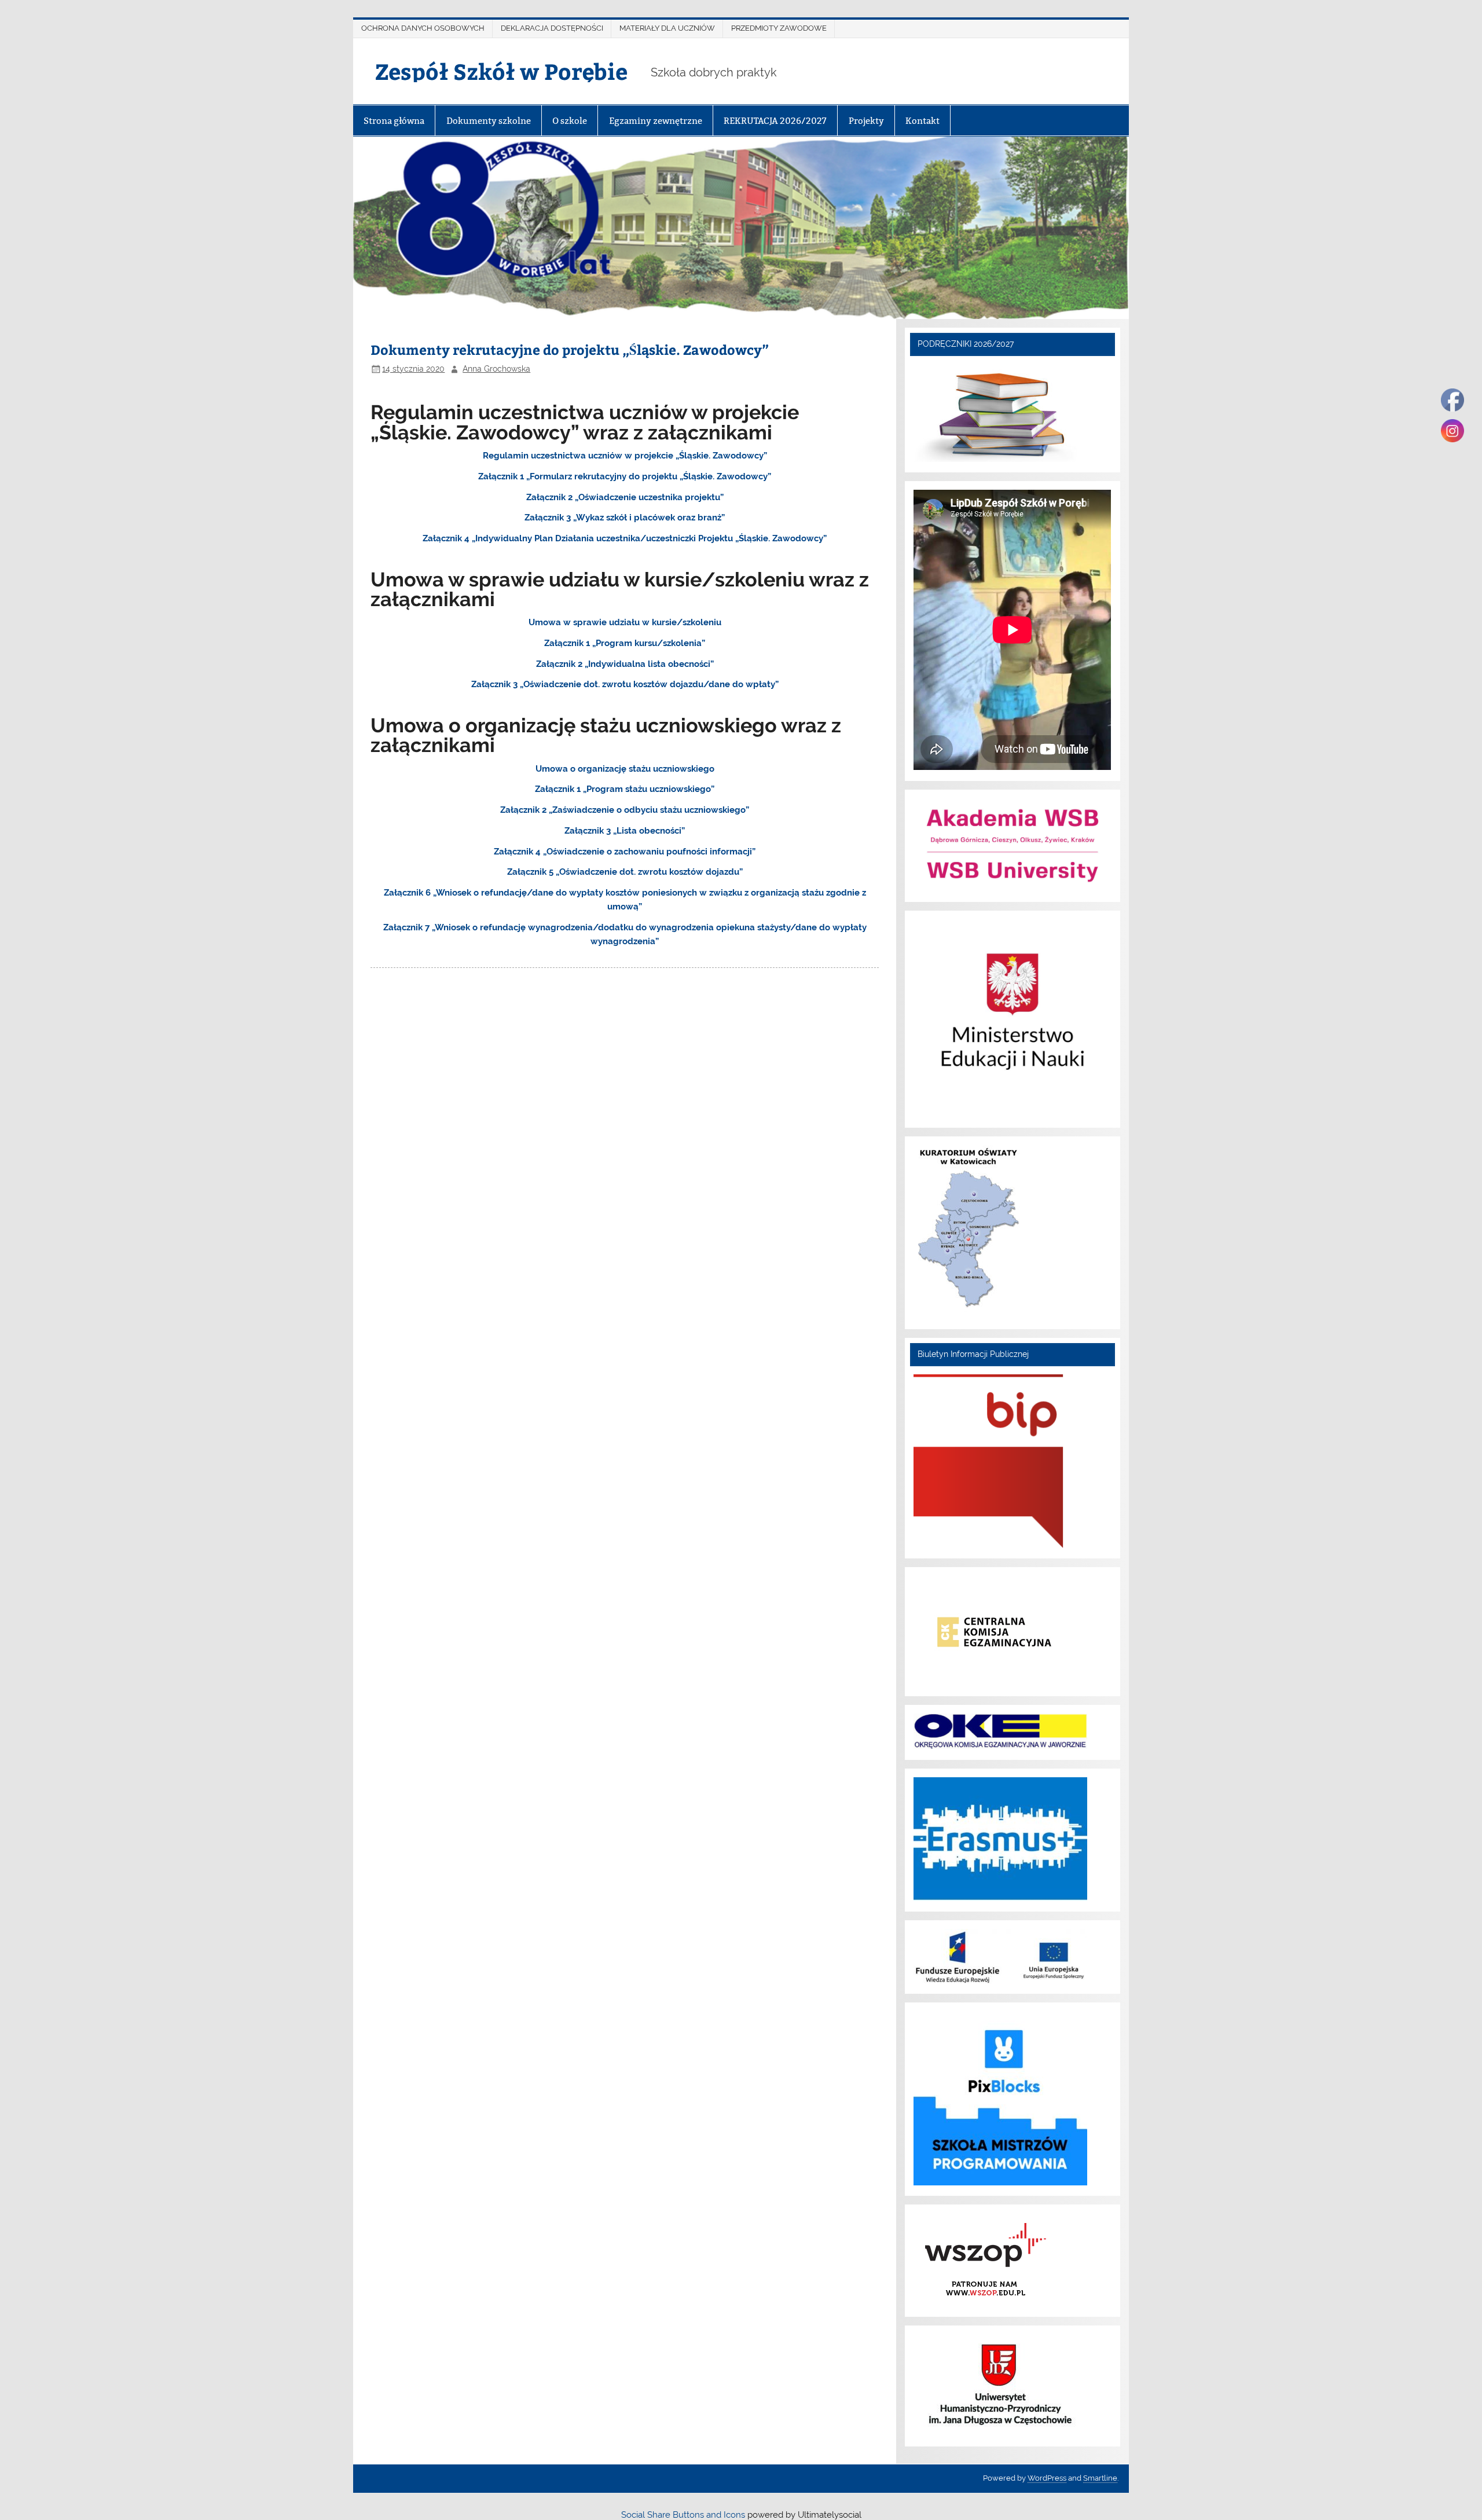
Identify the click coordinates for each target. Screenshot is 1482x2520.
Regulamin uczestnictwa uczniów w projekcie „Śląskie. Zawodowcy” (625, 456)
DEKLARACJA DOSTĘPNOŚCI (552, 28)
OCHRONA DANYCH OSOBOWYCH (423, 28)
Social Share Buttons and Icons (683, 2515)
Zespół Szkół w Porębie (501, 71)
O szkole (570, 121)
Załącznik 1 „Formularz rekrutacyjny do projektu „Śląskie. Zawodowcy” (625, 476)
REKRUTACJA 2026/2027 (775, 121)
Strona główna (394, 121)
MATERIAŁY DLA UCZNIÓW (667, 28)
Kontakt (922, 121)
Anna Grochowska (496, 369)
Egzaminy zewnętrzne (656, 121)
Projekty (866, 121)
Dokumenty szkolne (489, 121)
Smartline (1100, 2478)
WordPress (1047, 2478)
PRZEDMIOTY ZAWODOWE (779, 28)
